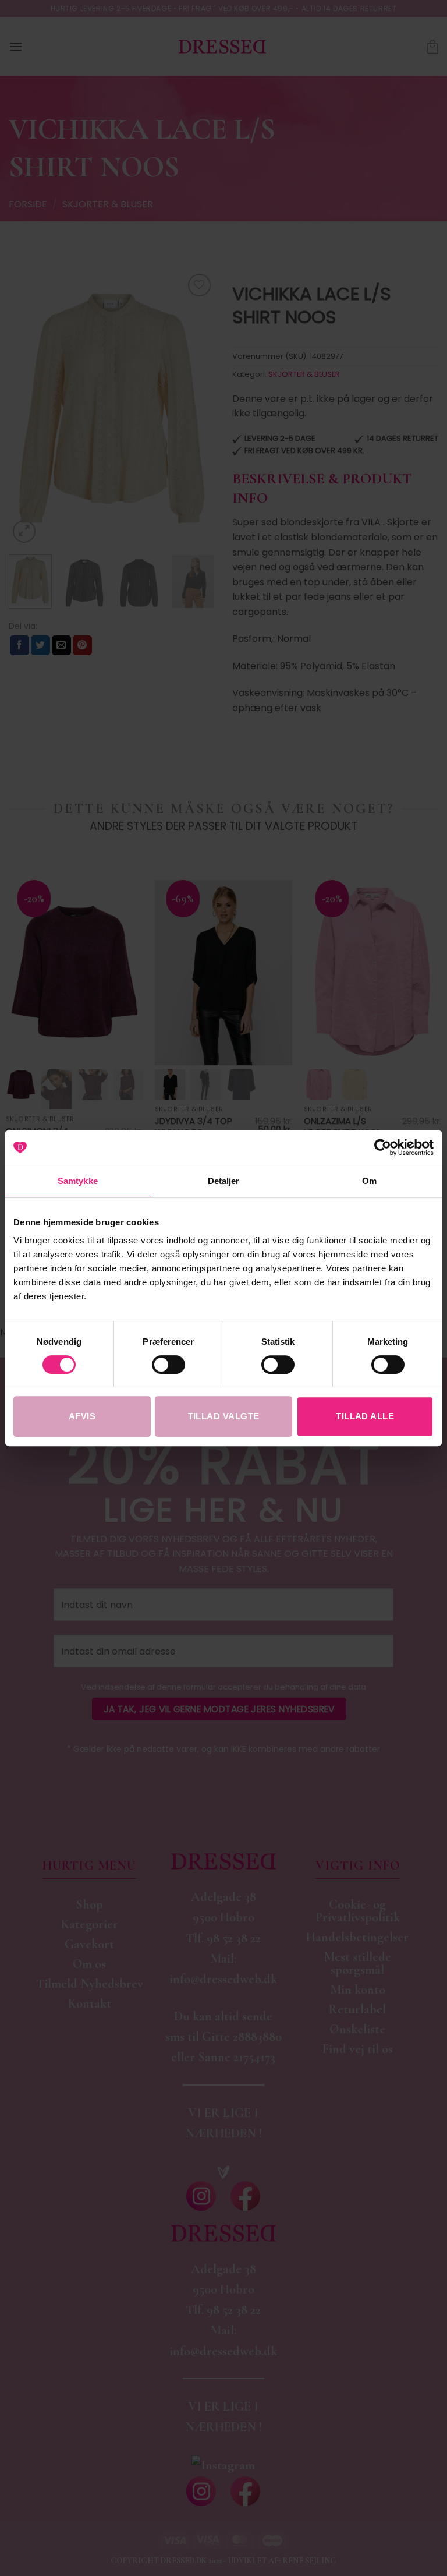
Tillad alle (365, 1416)
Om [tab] (369, 1181)
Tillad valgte (224, 1416)
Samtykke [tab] (78, 1181)
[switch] (168, 1365)
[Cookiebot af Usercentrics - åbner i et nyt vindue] (383, 1147)
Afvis (82, 1416)
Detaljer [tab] (224, 1181)
